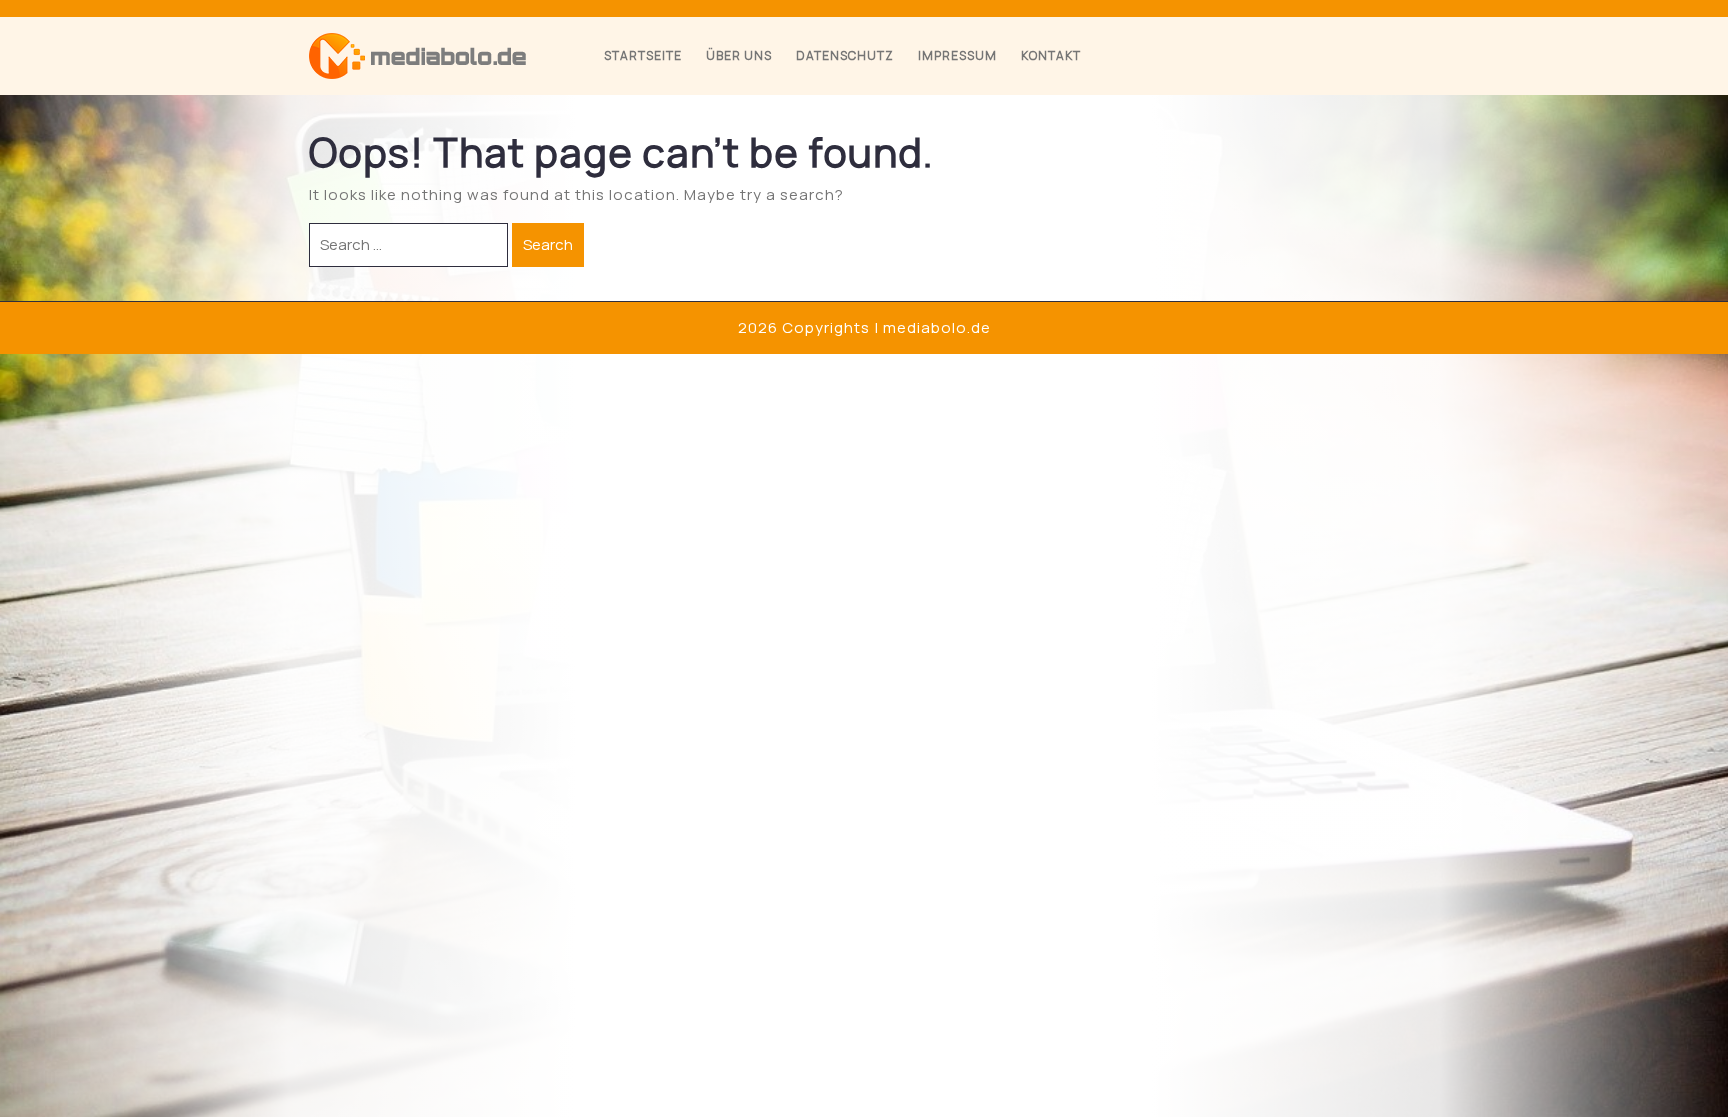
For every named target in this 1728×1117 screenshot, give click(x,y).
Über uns (739, 55)
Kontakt (1051, 55)
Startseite (643, 55)
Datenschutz (845, 55)
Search (548, 244)
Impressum (957, 55)
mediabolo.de (937, 327)
